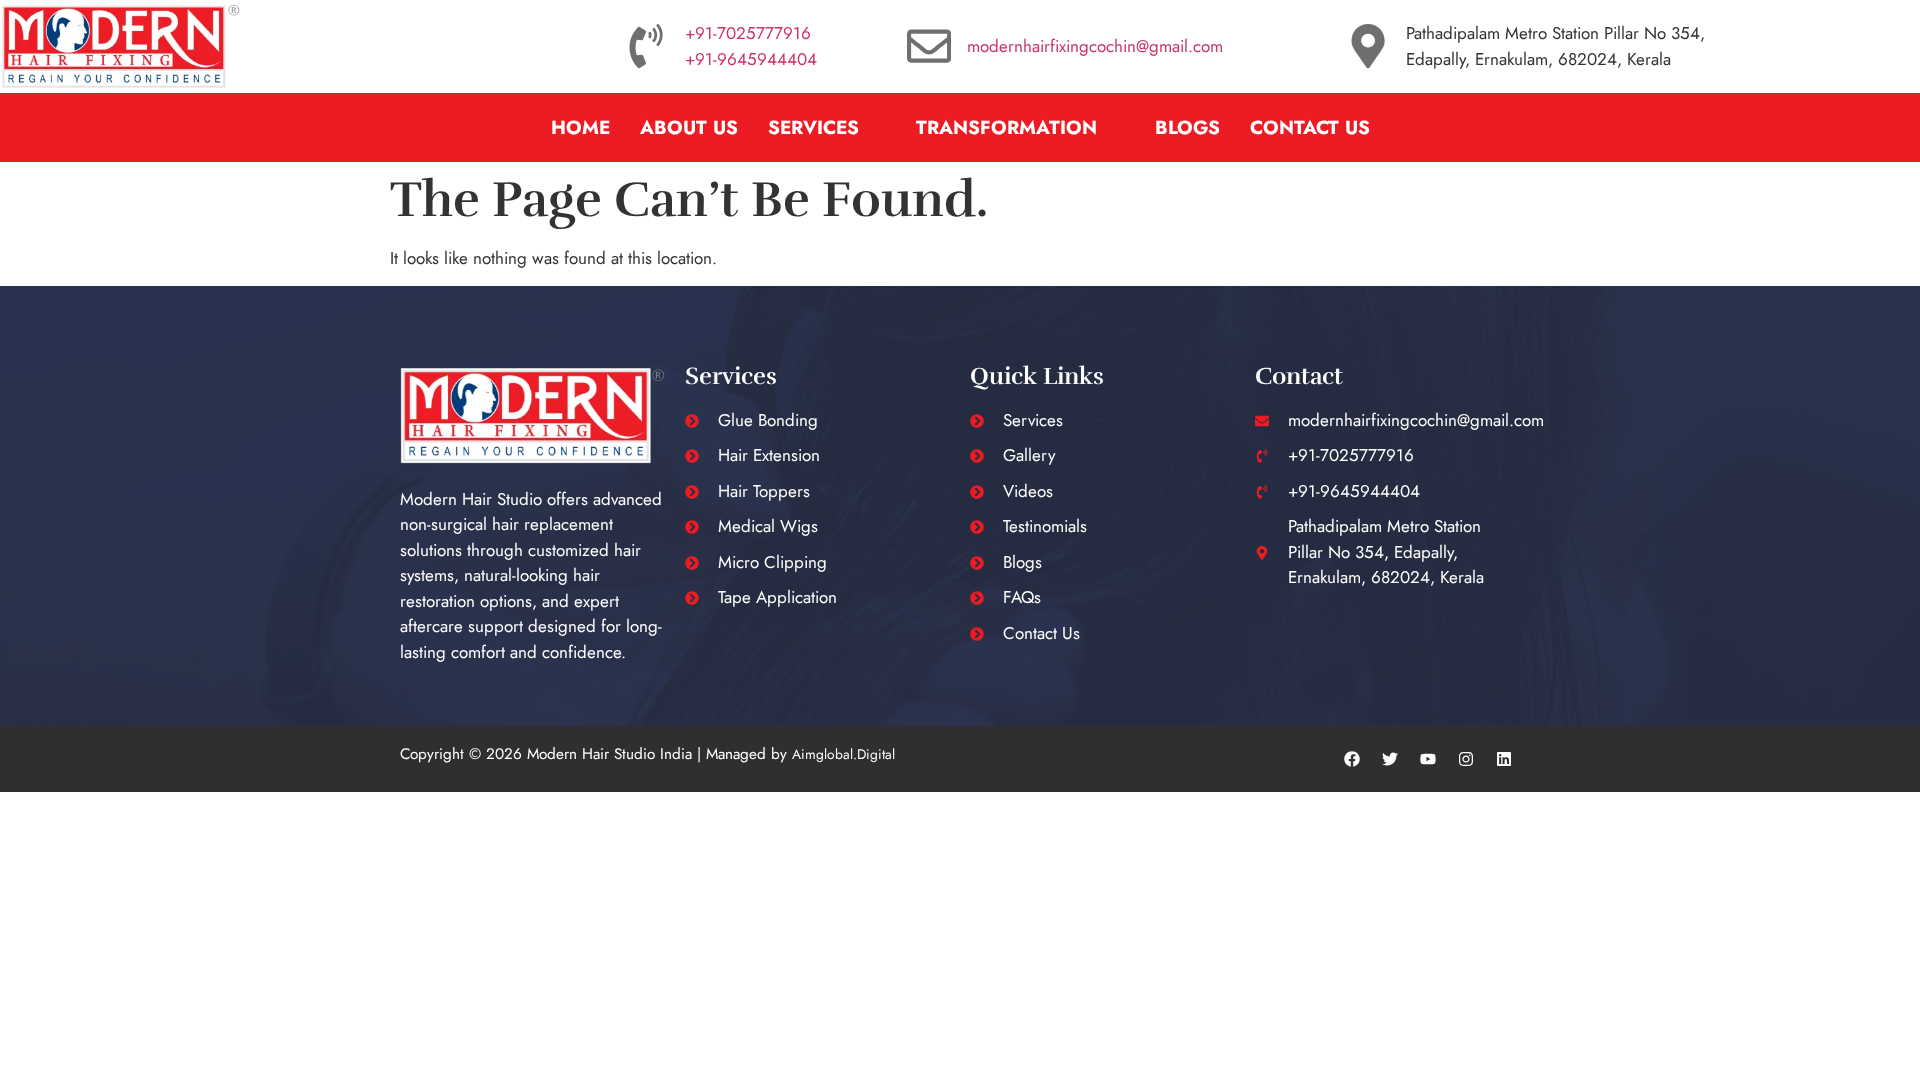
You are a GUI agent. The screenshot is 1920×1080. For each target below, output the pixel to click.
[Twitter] (1390, 759)
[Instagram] (1466, 759)
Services (813, 127)
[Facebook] (1352, 759)
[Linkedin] (1504, 759)
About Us (689, 127)
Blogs (1187, 127)
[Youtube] (1428, 759)
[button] (827, 127)
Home (580, 127)
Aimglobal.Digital (843, 754)
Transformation (1006, 127)
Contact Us (1310, 127)
